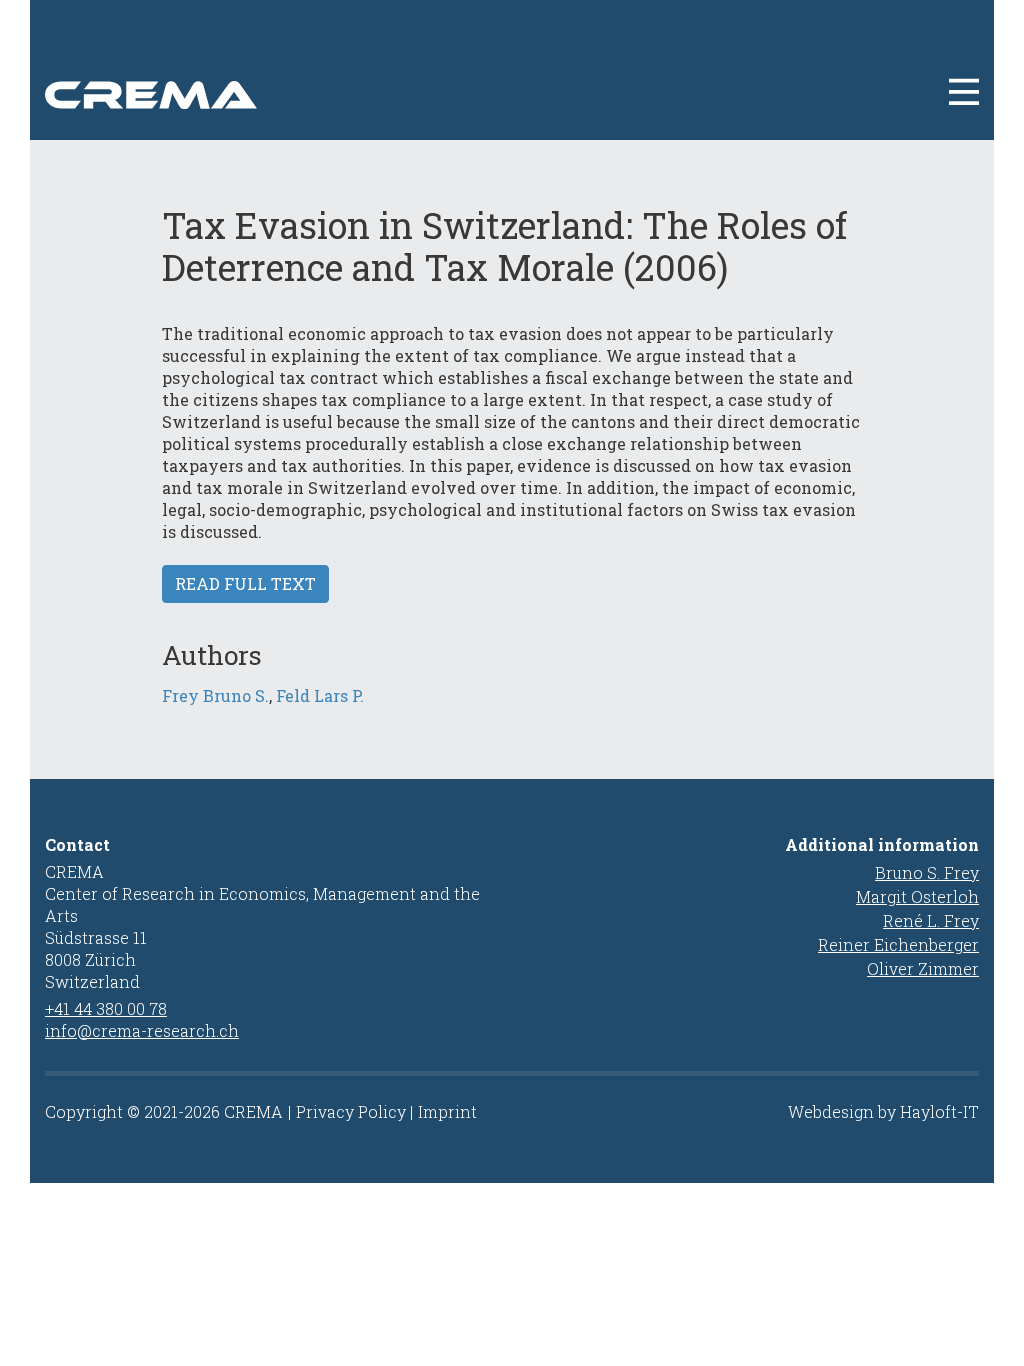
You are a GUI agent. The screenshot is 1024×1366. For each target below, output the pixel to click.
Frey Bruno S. (215, 695)
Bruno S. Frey (927, 872)
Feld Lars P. (320, 695)
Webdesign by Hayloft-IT (883, 1111)
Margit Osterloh (917, 896)
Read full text (245, 583)
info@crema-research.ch (142, 1030)
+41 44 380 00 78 (106, 1008)
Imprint (447, 1111)
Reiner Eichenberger (898, 944)
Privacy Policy (351, 1111)
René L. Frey (931, 920)
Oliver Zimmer (923, 968)
